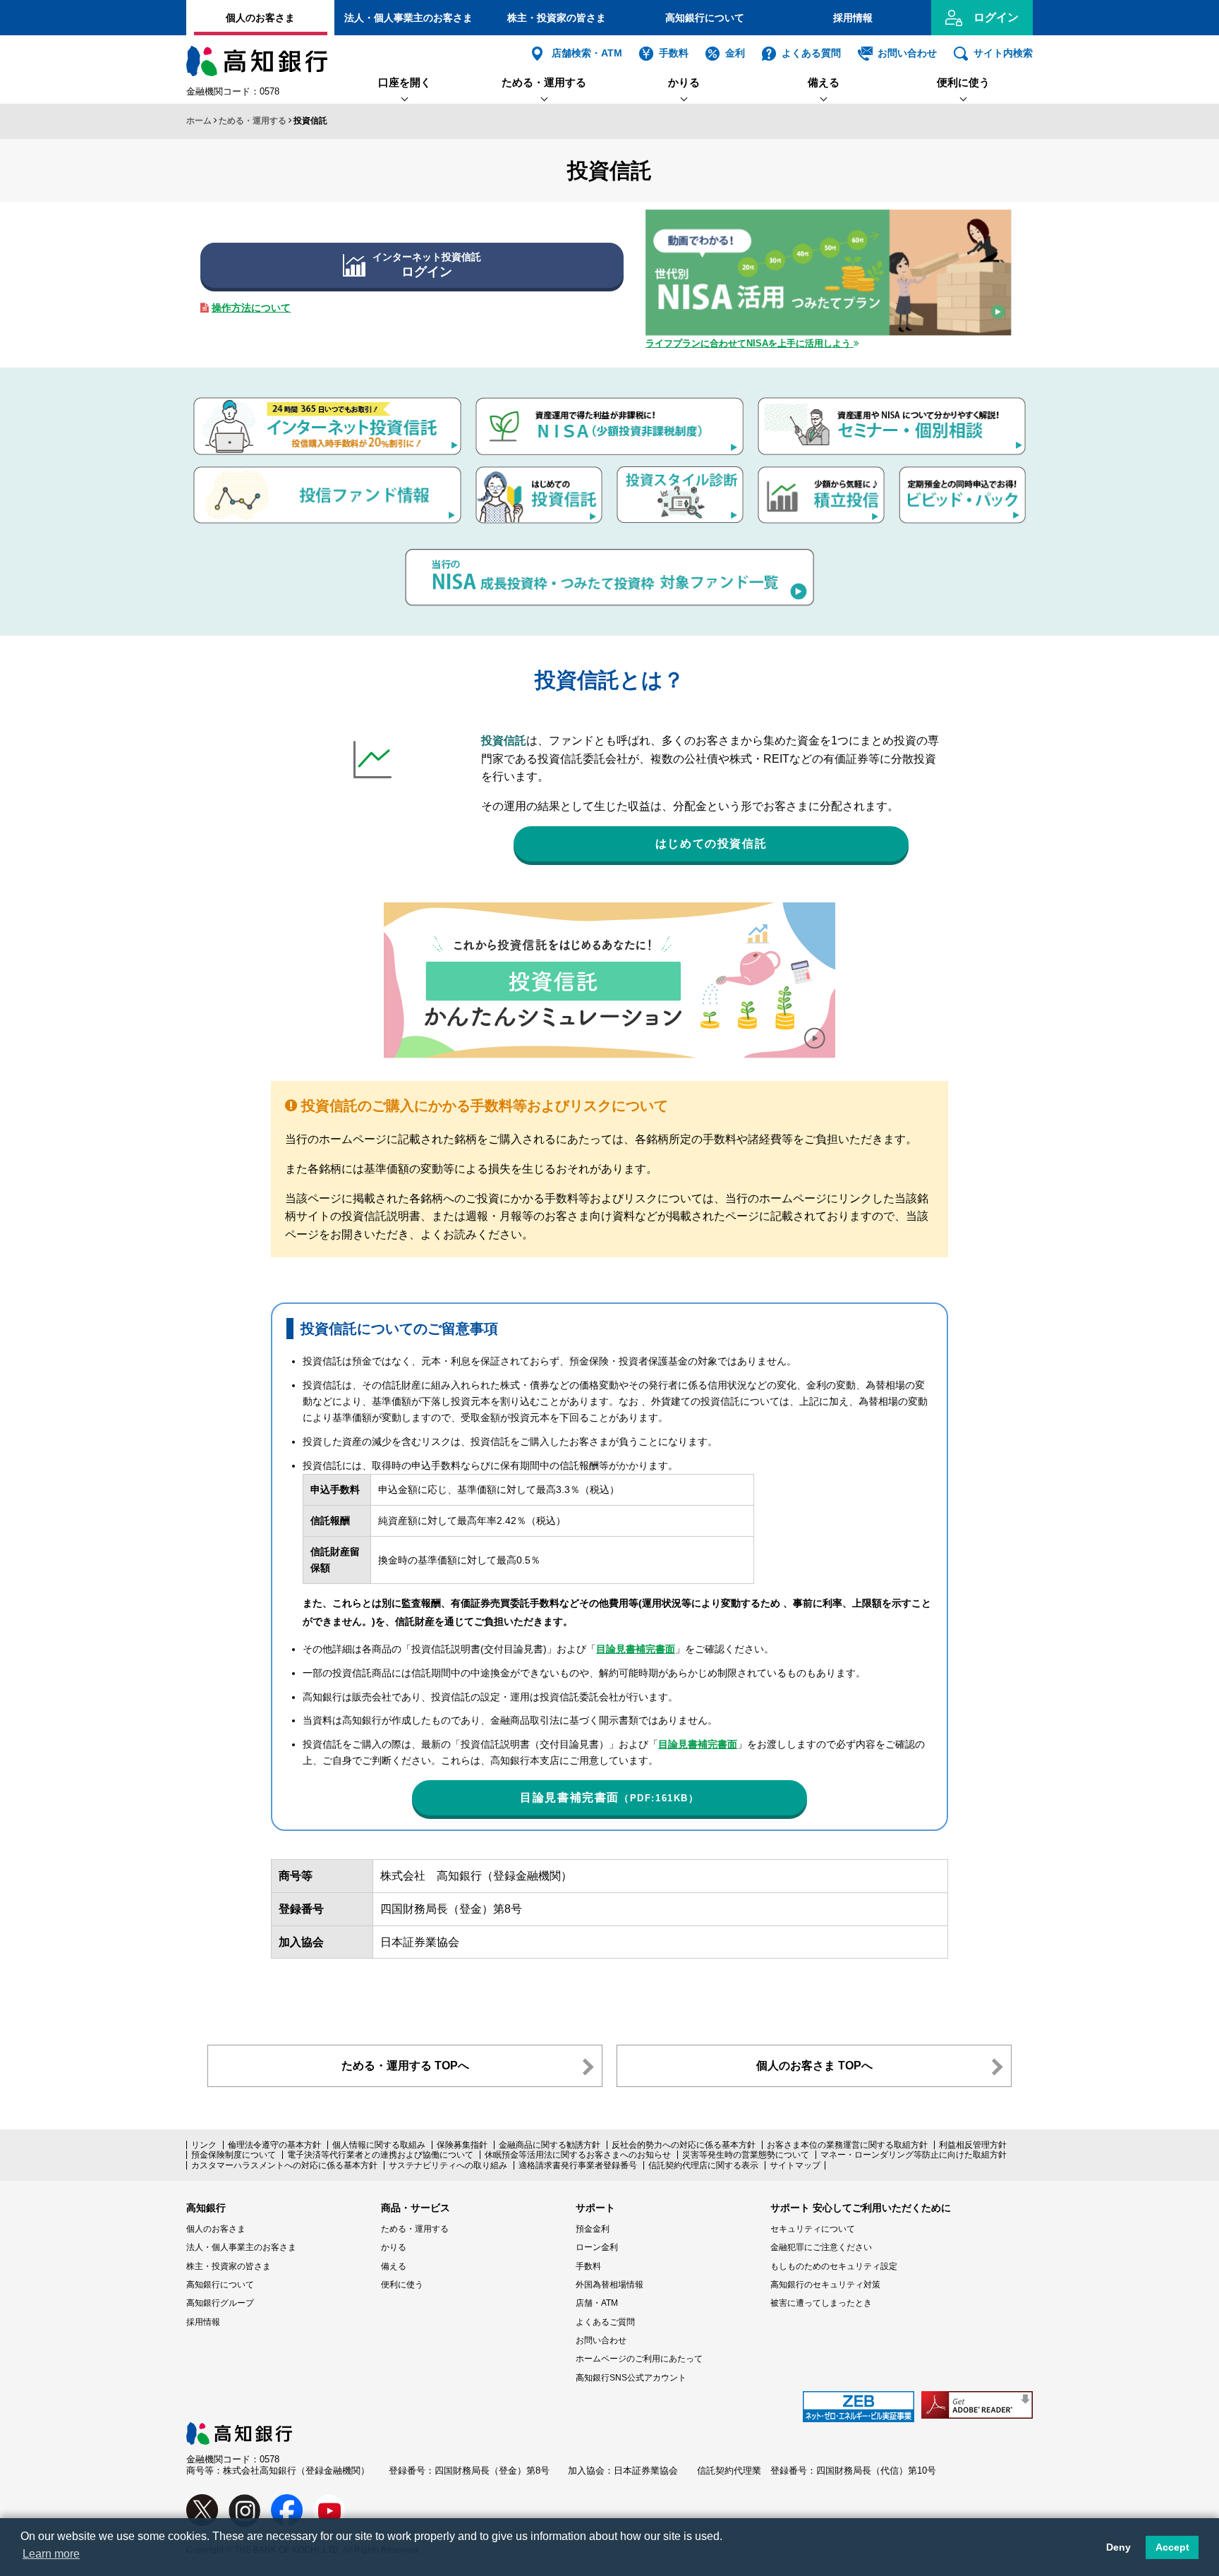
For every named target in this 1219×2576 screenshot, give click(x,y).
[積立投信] (821, 473)
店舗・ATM (597, 2303)
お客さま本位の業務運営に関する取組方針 (847, 2145)
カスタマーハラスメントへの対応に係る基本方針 (284, 2165)
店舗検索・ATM (587, 53)
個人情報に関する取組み (379, 2145)
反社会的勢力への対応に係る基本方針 (684, 2145)
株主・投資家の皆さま (557, 18)
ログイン (996, 17)
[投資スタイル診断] (680, 473)
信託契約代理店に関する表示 (703, 2165)
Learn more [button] (51, 2554)
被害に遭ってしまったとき (821, 2303)
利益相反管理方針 (973, 2145)
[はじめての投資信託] (539, 473)
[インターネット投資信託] (327, 404)
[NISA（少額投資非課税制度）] (609, 404)
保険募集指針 (462, 2145)
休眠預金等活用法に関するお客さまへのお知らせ (578, 2155)
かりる (684, 82)
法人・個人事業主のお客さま (408, 18)
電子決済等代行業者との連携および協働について (380, 2155)
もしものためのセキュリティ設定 (834, 2266)
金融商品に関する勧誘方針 (550, 2145)
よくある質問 (811, 53)
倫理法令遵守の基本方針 (274, 2145)
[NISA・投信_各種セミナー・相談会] (892, 404)
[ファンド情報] (327, 473)
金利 (735, 53)
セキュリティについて (813, 2229)
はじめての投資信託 (711, 843)
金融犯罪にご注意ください (821, 2247)
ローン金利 (597, 2247)
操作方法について (251, 308)
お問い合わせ (907, 53)
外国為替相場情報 (609, 2285)
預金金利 (593, 2229)
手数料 (674, 53)
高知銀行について (705, 18)
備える (824, 82)
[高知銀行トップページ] (239, 2429)
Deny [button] (1118, 2547)
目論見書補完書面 (636, 1649)
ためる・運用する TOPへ (405, 2066)
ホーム (199, 121)
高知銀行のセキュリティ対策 (825, 2285)
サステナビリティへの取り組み (448, 2165)
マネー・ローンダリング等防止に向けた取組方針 (914, 2155)
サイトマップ (795, 2165)
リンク (204, 2145)
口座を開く (405, 82)
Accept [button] (1172, 2547)
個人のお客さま (260, 18)
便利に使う (963, 82)
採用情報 (853, 18)
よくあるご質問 (605, 2322)
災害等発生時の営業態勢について (746, 2155)
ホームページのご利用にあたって (639, 2359)
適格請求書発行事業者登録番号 (578, 2165)
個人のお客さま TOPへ (814, 2066)
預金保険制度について (234, 2155)
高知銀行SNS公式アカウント (631, 2378)
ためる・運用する (544, 82)
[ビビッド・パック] (962, 473)
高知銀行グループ (220, 2303)
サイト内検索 (1003, 53)
